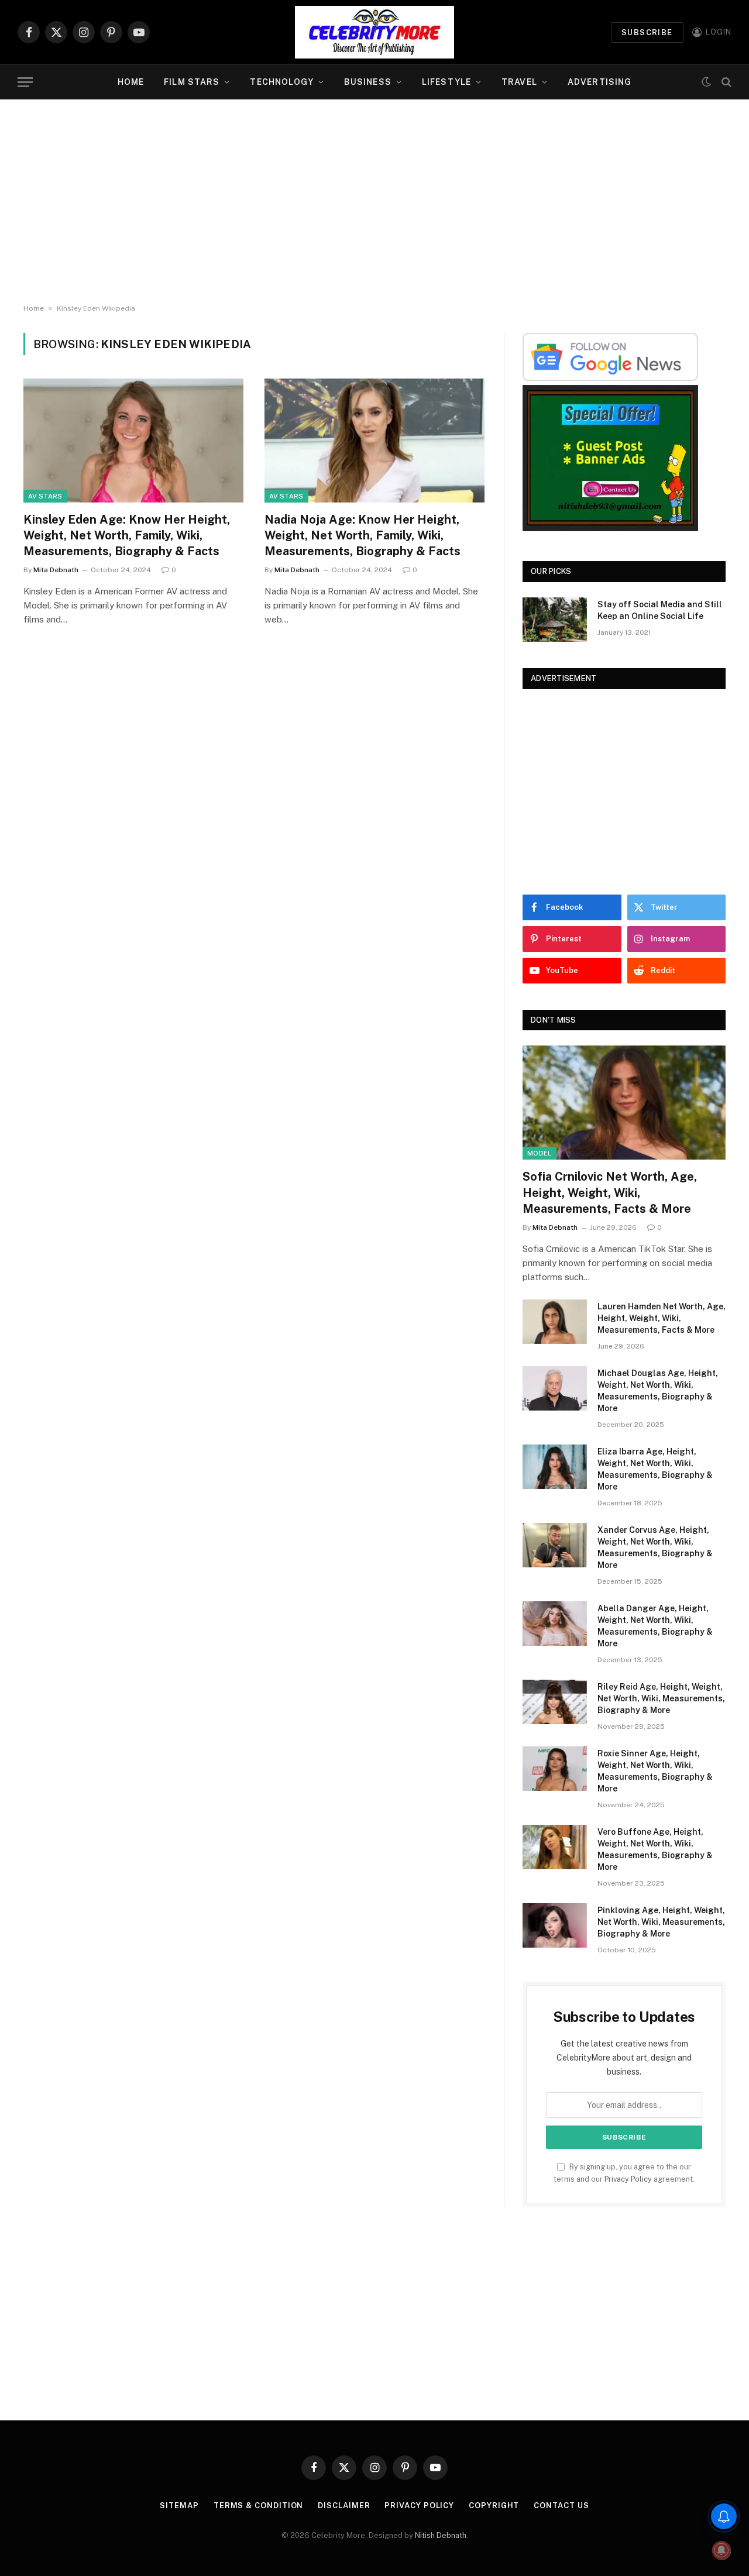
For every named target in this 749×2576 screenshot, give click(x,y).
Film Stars (192, 82)
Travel (519, 82)
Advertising (599, 82)
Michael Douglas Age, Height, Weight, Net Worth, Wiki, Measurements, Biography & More (658, 1391)
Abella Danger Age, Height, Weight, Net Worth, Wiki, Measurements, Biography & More (655, 1626)
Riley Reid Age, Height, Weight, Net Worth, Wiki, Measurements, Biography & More (661, 1698)
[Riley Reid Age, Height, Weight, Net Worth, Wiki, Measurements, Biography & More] (555, 1702)
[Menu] (25, 82)
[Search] (725, 82)
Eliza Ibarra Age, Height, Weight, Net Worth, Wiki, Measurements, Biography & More (655, 1469)
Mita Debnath (56, 570)
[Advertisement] (374, 202)
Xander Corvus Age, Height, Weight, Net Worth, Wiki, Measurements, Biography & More (655, 1547)
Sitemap (179, 2506)
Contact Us (561, 2506)
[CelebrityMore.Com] (374, 32)
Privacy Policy (628, 2179)
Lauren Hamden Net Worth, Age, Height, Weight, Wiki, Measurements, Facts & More (662, 1318)
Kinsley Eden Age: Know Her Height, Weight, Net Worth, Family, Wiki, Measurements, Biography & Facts (127, 535)
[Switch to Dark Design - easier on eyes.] (706, 82)
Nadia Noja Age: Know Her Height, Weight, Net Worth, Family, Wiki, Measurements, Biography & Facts (363, 535)
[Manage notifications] (721, 2550)
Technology (281, 82)
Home (131, 82)
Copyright (494, 2506)
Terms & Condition (258, 2506)
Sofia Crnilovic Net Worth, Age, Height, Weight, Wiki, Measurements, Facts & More (610, 1192)
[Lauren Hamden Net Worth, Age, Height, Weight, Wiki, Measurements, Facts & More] (555, 1322)
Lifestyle (446, 82)
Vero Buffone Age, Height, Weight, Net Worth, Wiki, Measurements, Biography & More (655, 1849)
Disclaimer (344, 2506)
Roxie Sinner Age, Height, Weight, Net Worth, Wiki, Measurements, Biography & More (655, 1771)
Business (368, 82)
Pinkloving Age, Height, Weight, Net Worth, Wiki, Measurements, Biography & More (661, 1922)
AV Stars (45, 496)
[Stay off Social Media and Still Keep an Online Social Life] (555, 620)
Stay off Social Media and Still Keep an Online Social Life (660, 610)
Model (540, 1153)
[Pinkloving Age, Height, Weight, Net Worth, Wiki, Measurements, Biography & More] (555, 1925)
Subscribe (647, 32)
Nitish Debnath (441, 2535)
